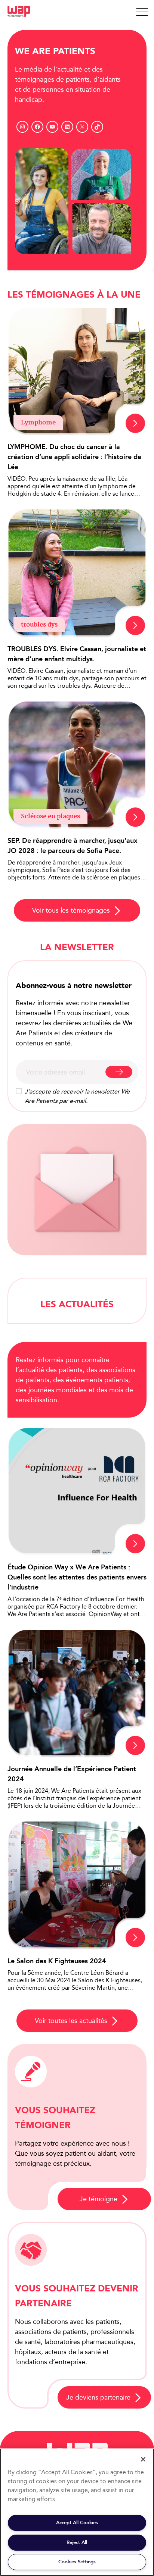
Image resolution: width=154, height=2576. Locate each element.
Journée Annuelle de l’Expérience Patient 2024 (72, 1774)
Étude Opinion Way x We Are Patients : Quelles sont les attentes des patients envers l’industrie (77, 1577)
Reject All (77, 2542)
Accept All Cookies (77, 2522)
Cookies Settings (77, 2562)
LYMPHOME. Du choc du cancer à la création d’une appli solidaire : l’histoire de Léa (74, 457)
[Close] (143, 2459)
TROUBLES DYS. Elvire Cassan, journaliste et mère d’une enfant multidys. (77, 654)
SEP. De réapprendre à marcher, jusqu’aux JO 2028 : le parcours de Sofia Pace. (73, 846)
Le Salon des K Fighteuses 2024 (57, 1961)
